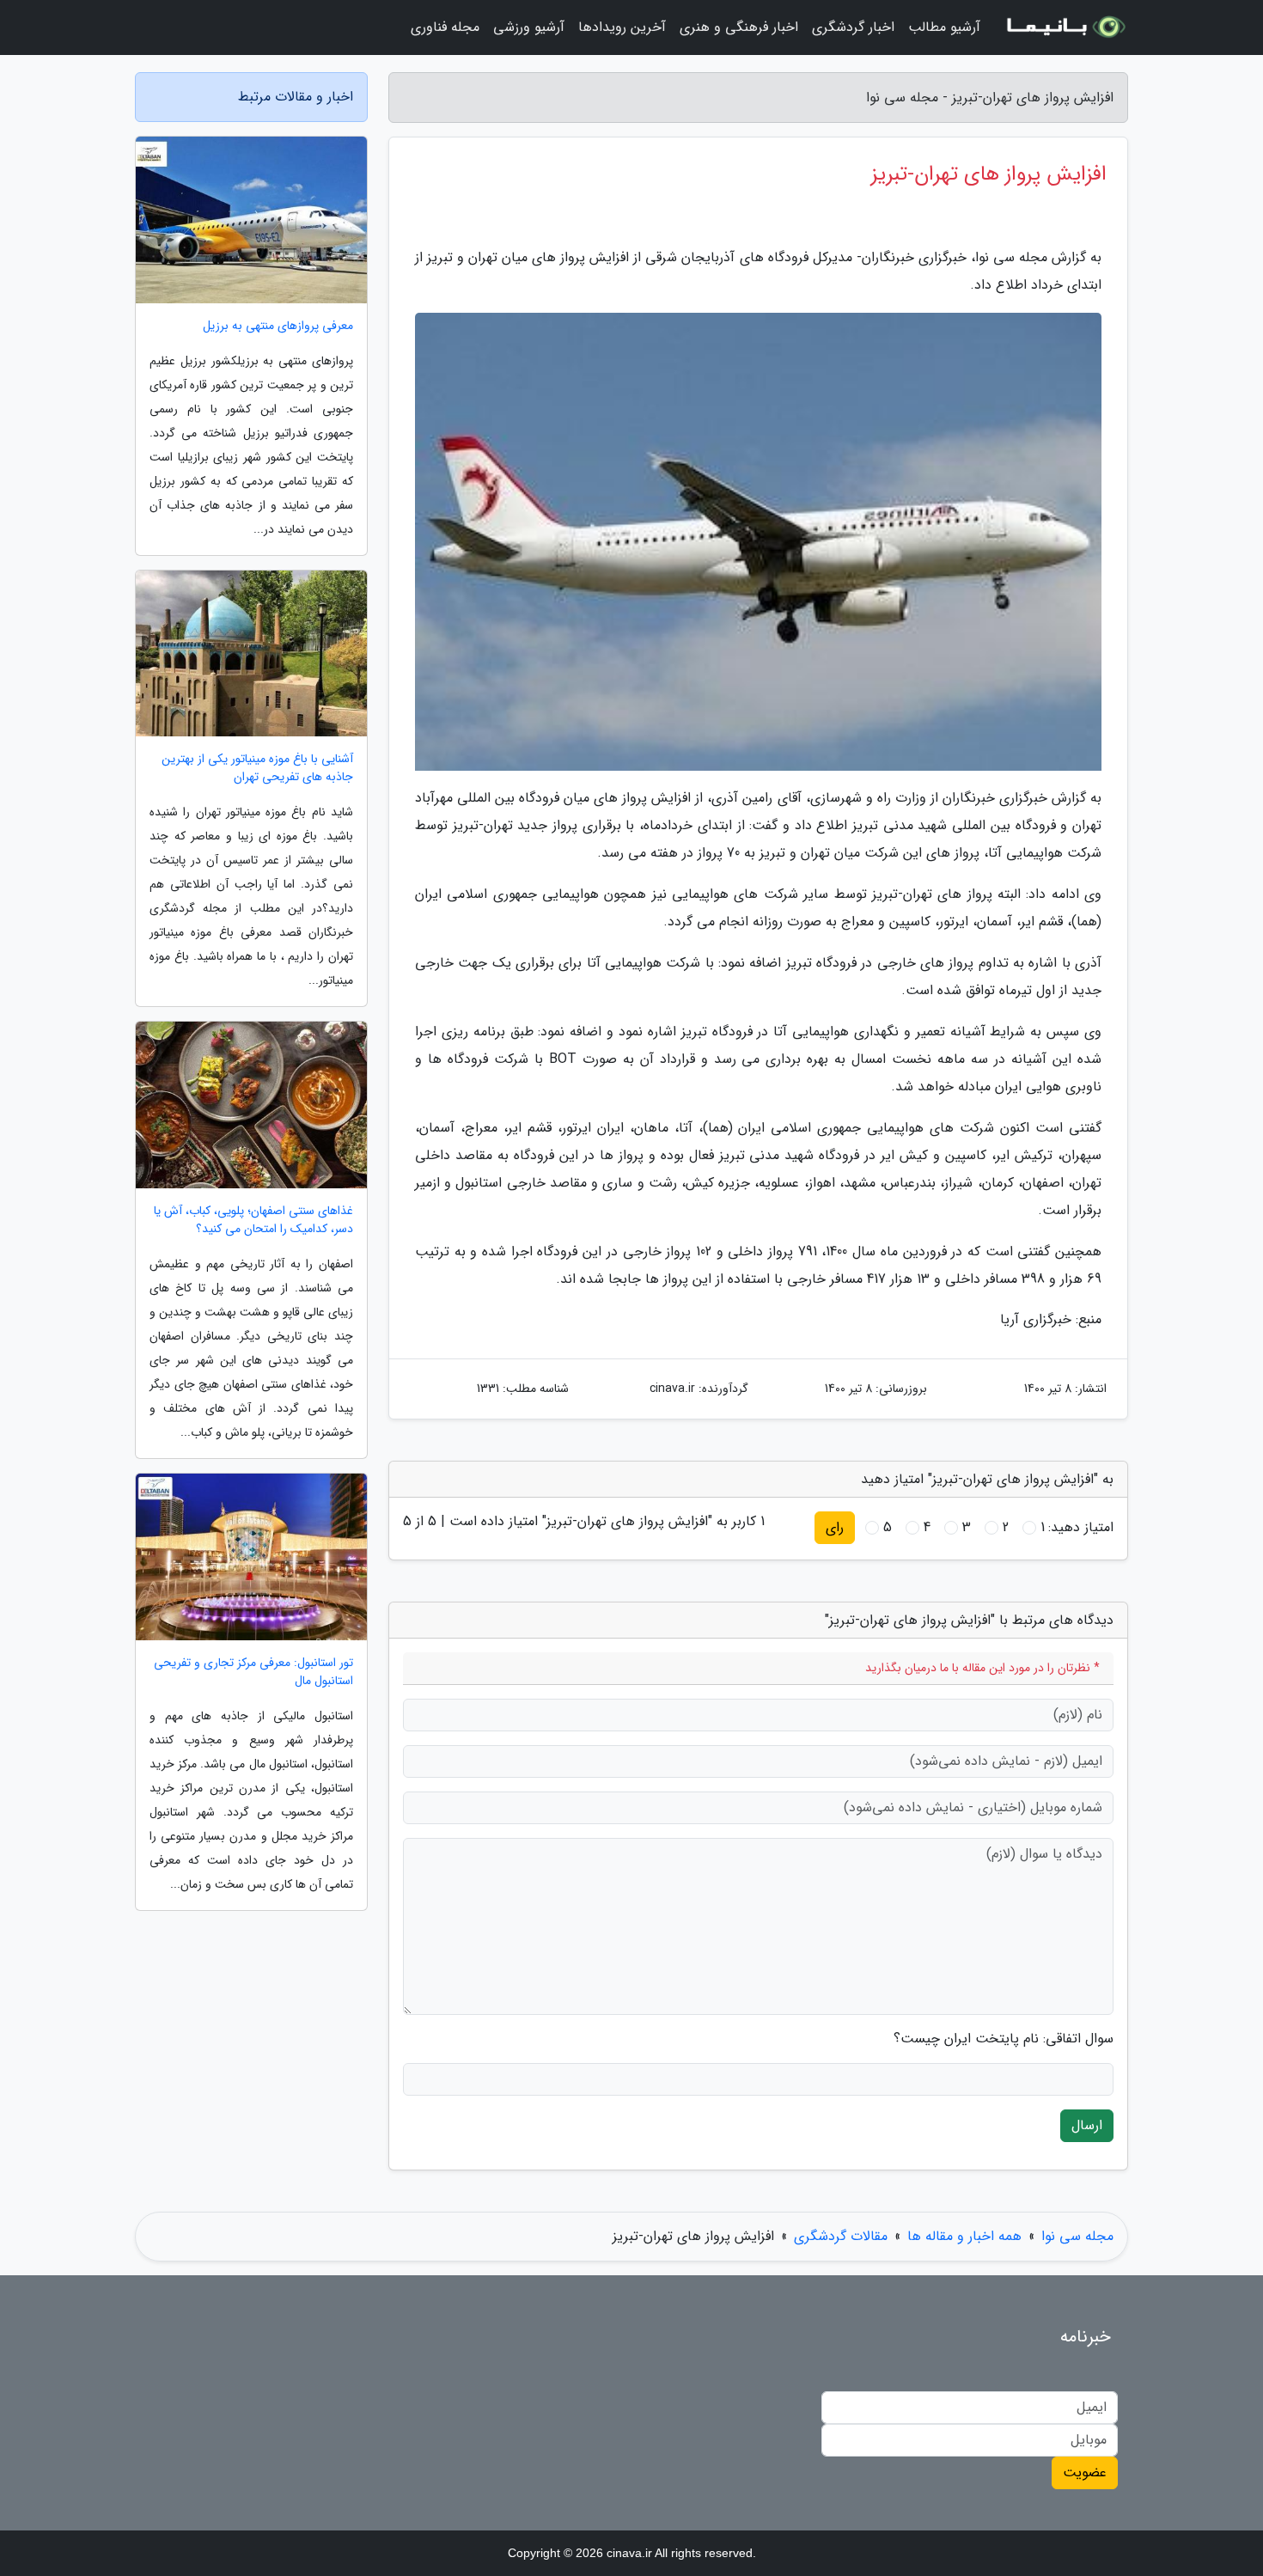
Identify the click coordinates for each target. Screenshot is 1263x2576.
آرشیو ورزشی (529, 27)
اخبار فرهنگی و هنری (739, 27)
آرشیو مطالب (944, 27)
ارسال (1087, 2125)
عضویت (1085, 2472)
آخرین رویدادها (622, 27)
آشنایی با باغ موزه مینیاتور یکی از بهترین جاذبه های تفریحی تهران (257, 768)
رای (835, 1527)
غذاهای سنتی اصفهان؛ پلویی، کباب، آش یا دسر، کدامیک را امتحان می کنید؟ (253, 1220)
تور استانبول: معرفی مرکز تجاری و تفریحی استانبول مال (253, 1672)
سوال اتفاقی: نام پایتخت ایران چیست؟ (1004, 2039)
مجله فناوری (445, 27)
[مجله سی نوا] (1065, 27)
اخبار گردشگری (853, 27)
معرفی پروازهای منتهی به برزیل (278, 326)
